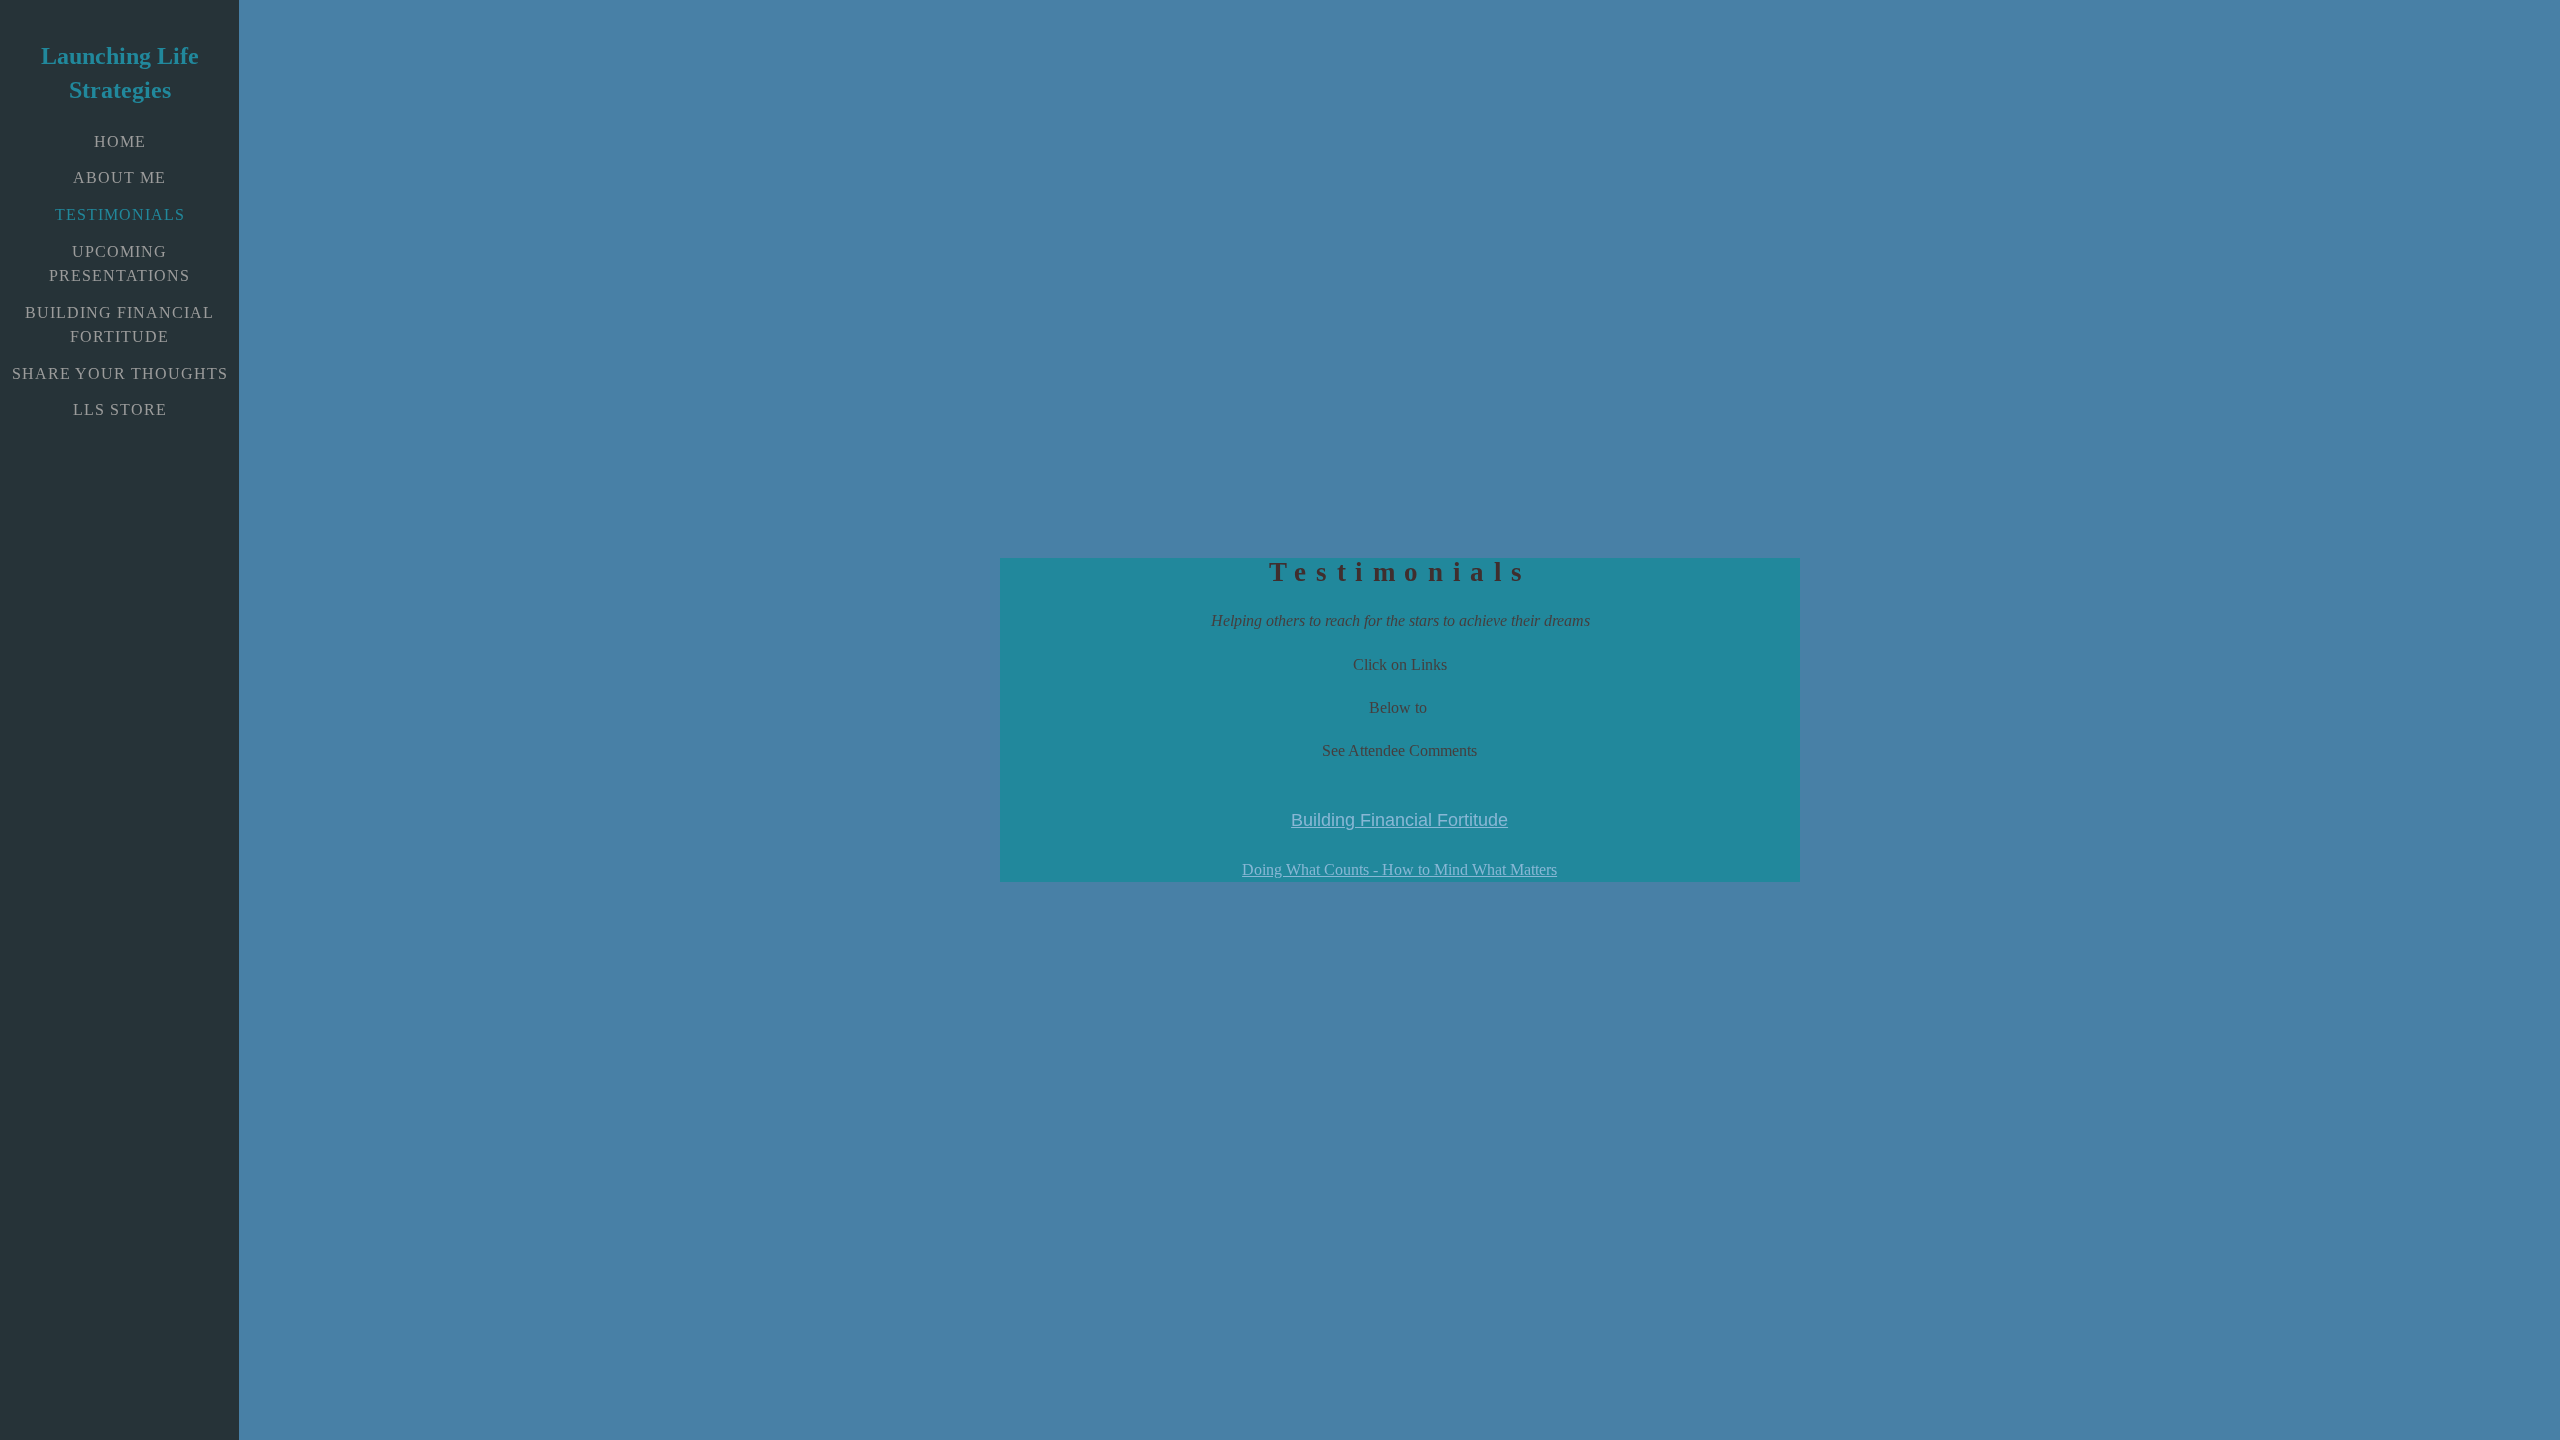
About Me (119, 177)
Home (120, 141)
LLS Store (120, 409)
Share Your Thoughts (120, 373)
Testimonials (120, 214)
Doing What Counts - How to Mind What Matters (1399, 869)
